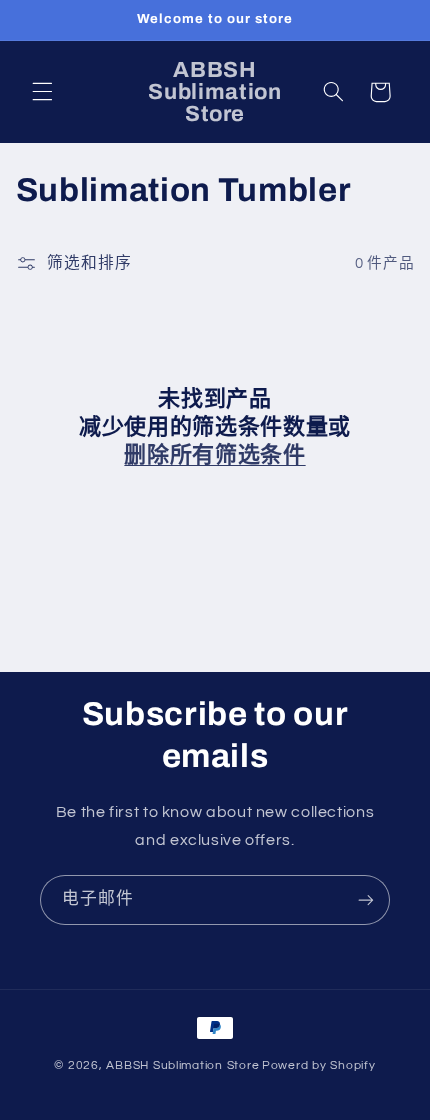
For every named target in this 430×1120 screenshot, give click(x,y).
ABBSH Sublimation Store (182, 1065)
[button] (42, 92)
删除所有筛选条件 (214, 455)
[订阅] (366, 899)
